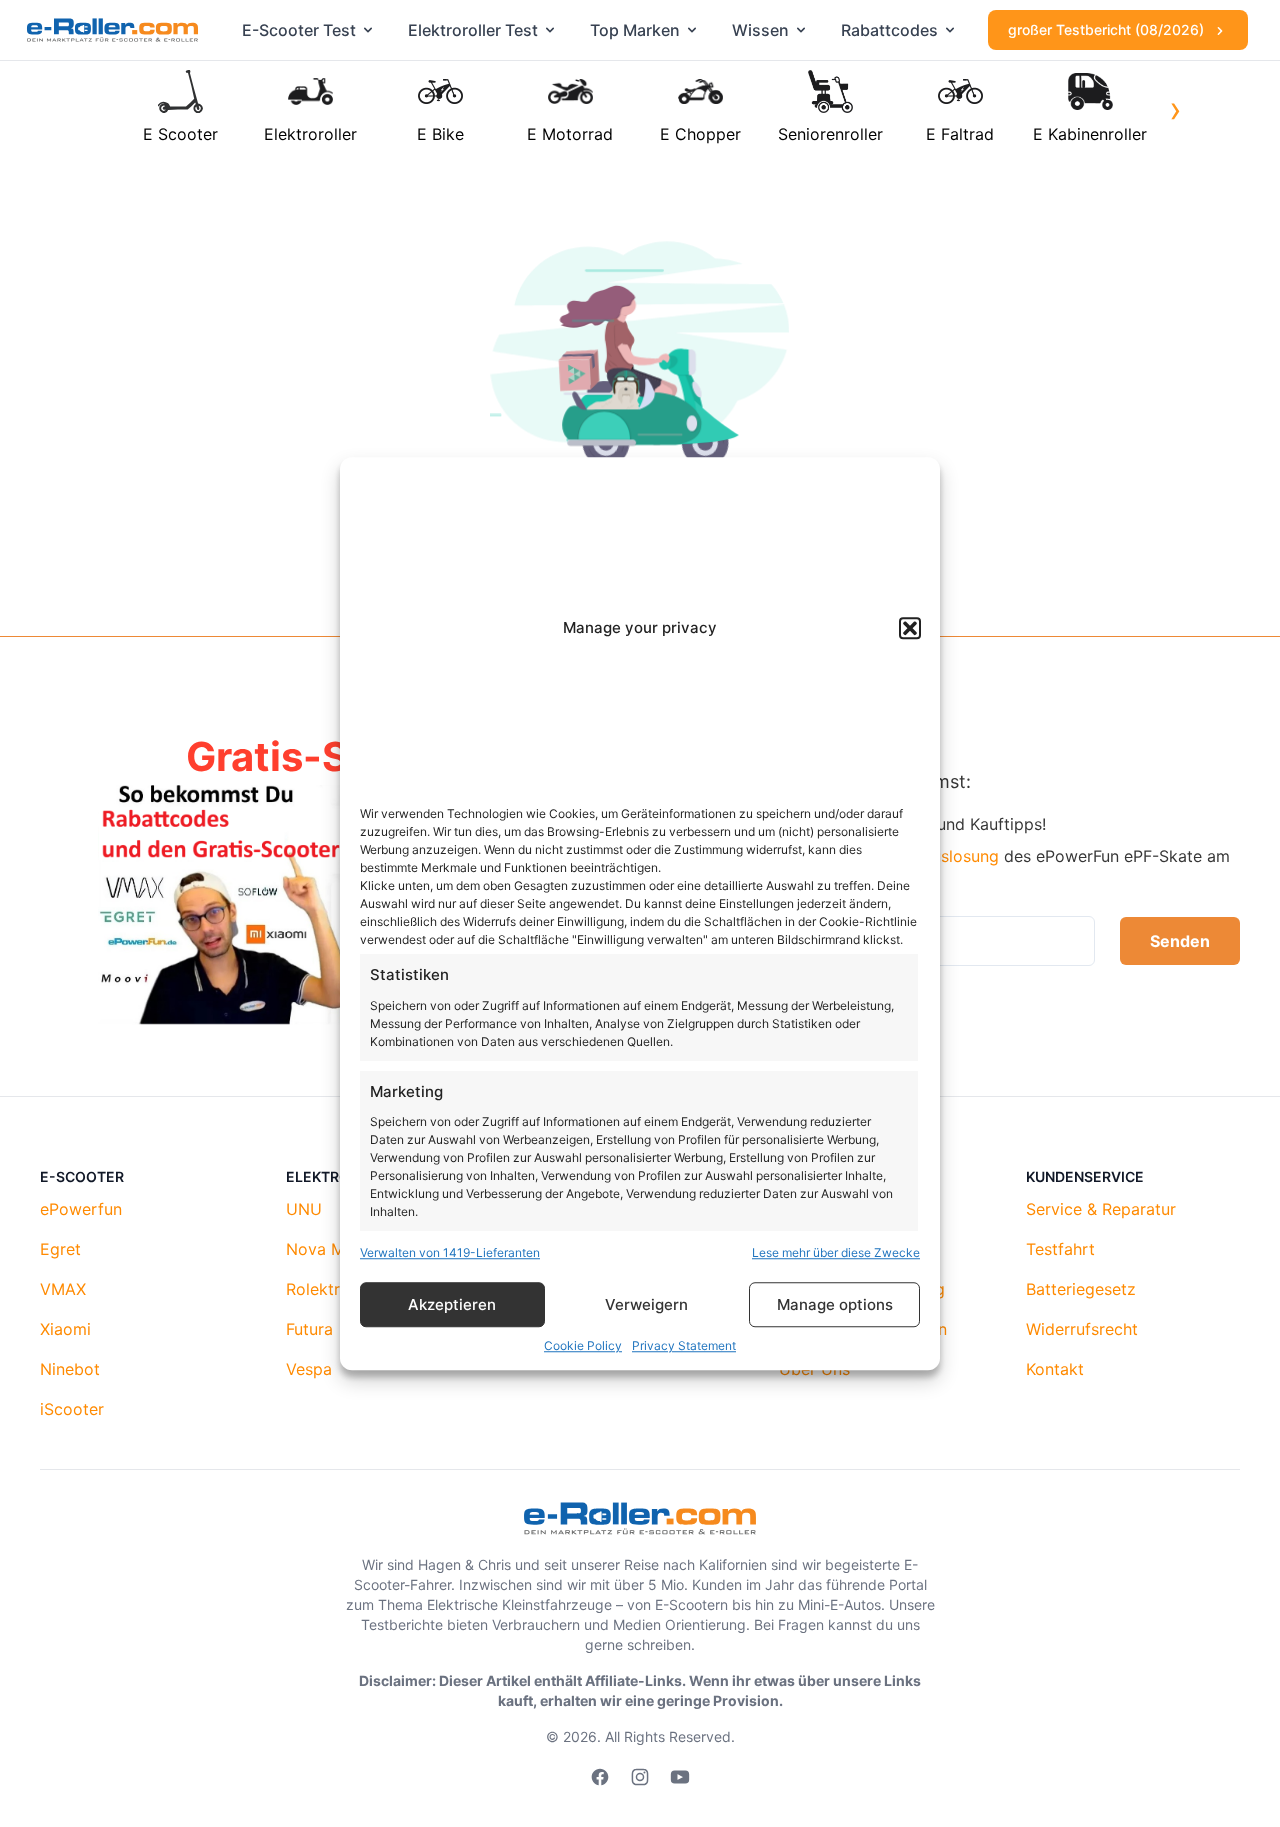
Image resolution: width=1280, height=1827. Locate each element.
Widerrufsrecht (1082, 1329)
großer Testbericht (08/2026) (1108, 29)
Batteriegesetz (1081, 1289)
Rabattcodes (889, 30)
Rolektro (318, 1289)
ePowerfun (81, 1209)
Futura (309, 1329)
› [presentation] (1175, 109)
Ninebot (70, 1369)
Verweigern (646, 1304)
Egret (60, 1249)
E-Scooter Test (299, 30)
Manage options (835, 1304)
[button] (910, 629)
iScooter (72, 1409)
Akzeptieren (452, 1304)
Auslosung (960, 856)
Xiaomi (65, 1329)
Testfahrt (1060, 1249)
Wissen (760, 30)
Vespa (309, 1369)
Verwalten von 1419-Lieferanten (450, 1252)
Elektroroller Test (473, 30)
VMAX (63, 1289)
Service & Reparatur (1101, 1209)
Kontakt (1055, 1369)
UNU (304, 1209)
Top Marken (635, 30)
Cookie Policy (583, 1345)
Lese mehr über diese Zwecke (836, 1252)
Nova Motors (335, 1249)
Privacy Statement (684, 1345)
